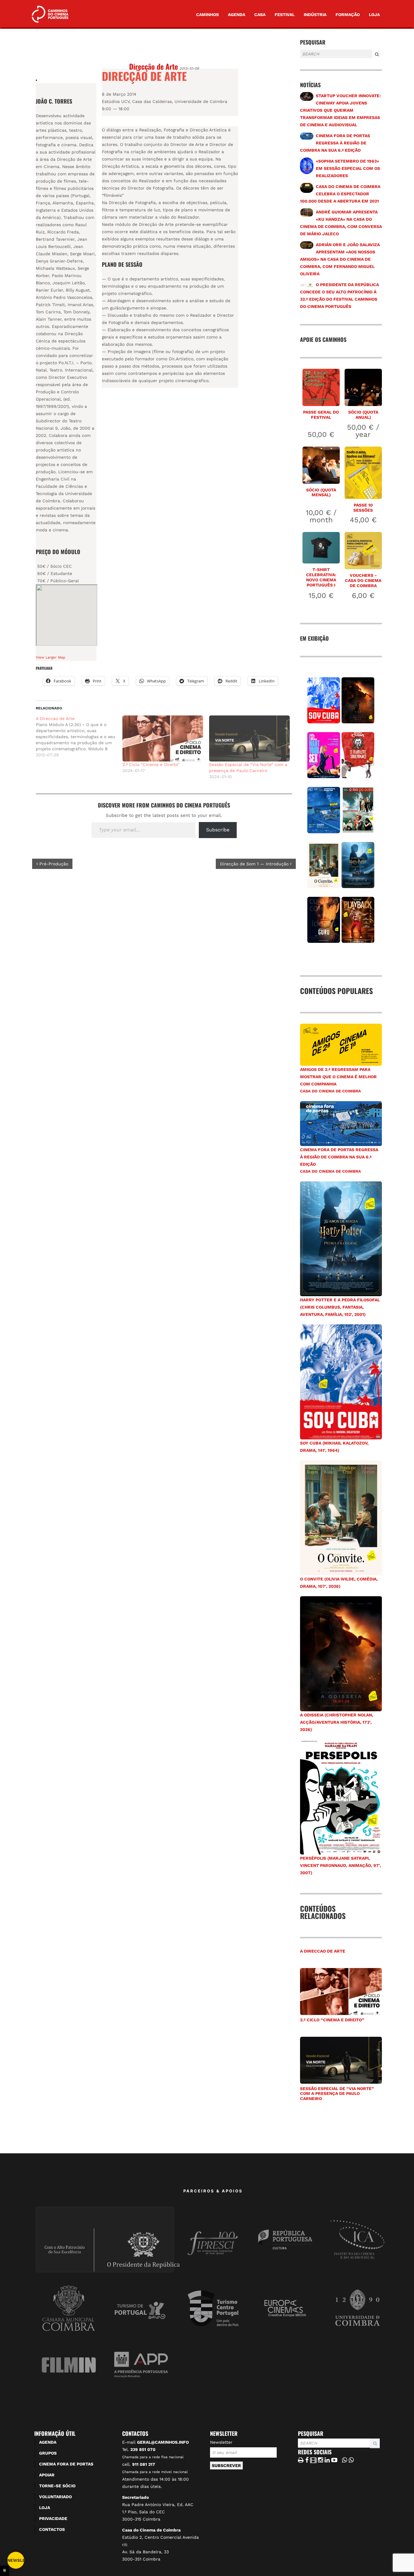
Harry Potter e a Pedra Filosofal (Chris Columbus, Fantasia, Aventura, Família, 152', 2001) (340, 1307)
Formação (348, 15)
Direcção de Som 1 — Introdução (255, 864)
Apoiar (47, 2475)
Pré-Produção (53, 864)
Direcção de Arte (154, 66)
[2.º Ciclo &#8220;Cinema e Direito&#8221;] (163, 738)
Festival (285, 15)
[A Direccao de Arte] (79, 737)
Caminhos (207, 15)
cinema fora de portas (66, 2464)
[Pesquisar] (302, 59)
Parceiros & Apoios (213, 2191)
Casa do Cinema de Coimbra (331, 1091)
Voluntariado (55, 2497)
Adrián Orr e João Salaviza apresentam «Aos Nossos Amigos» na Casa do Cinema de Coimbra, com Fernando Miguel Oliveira (340, 259)
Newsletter (221, 2442)
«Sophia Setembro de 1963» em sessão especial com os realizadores (348, 168)
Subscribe (218, 830)
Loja (374, 15)
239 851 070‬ (143, 2449)
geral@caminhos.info (163, 2442)
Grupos (48, 2453)
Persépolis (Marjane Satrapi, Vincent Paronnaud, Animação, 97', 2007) (341, 1865)
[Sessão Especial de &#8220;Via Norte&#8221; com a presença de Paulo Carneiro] (249, 738)
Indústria (315, 15)
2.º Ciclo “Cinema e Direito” (151, 765)
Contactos (52, 2529)
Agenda (237, 15)
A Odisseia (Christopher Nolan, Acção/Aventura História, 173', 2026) (337, 1722)
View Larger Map (50, 657)
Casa (260, 15)
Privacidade (53, 2518)
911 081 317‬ (144, 2464)
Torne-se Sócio (57, 2486)
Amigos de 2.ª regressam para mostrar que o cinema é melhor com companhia (338, 1077)
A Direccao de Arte (323, 1951)
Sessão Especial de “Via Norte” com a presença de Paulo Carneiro (337, 2094)
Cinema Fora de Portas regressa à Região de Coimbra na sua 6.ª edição (335, 143)
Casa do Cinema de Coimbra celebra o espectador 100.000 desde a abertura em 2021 (340, 194)
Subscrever (226, 2465)
